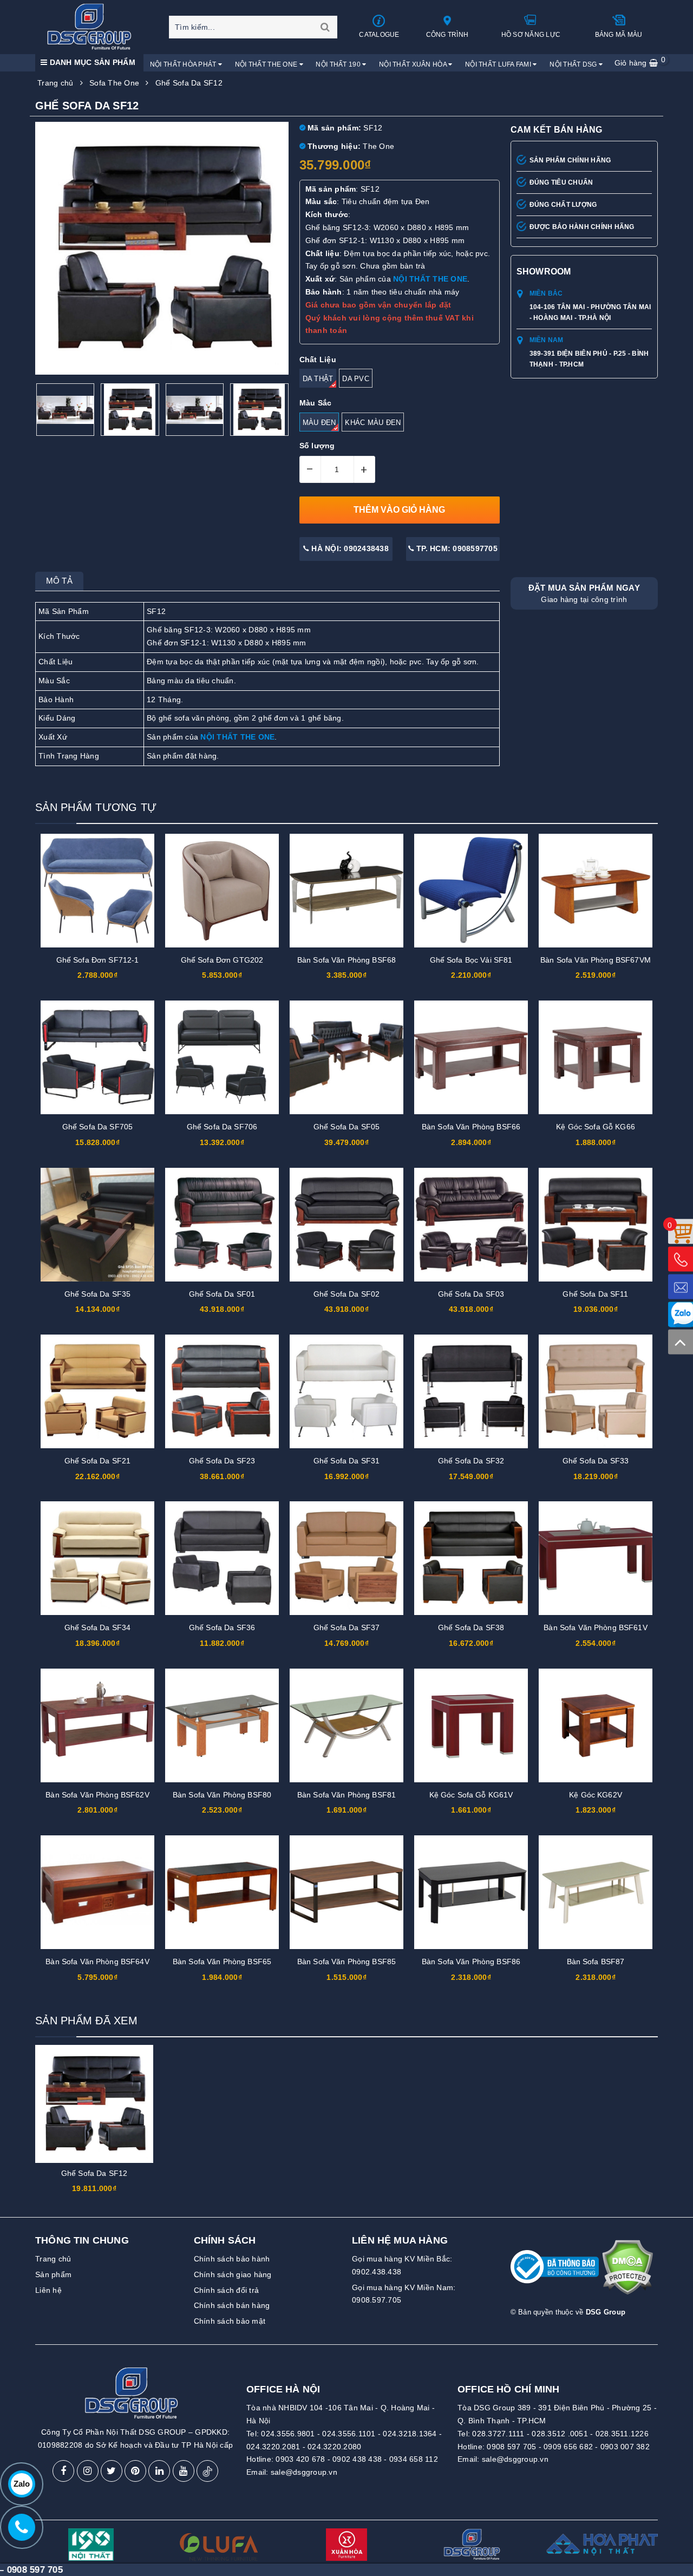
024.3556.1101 (349, 2434)
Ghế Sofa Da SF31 (346, 1461)
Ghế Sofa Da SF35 (97, 1294)
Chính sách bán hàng (232, 2305)
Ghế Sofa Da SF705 (97, 1127)
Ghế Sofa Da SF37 (346, 1627)
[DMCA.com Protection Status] (627, 2272)
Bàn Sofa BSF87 (596, 1962)
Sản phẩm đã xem (86, 2021)
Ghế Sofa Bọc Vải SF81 (471, 960)
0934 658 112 (414, 2459)
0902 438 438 (357, 2459)
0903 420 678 (300, 2459)
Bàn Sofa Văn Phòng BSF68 (346, 960)
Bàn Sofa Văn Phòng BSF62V (97, 1795)
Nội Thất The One (267, 64)
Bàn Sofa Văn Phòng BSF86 (471, 1962)
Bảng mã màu (619, 35)
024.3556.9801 (288, 2434)
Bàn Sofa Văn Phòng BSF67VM (596, 960)
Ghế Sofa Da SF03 (471, 1294)
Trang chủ (53, 2259)
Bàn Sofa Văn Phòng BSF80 (222, 1795)
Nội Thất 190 (339, 64)
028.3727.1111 (498, 2434)
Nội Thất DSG (574, 64)
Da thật (318, 379)
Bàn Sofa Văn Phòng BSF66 (471, 1127)
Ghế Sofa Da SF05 (346, 1127)
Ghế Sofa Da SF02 (346, 1294)
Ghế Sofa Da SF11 (595, 1294)
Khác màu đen (373, 423)
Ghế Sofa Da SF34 (97, 1627)
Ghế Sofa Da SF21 (97, 1461)
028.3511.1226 (622, 2434)
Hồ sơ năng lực (531, 35)
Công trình (447, 35)
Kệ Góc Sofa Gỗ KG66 (596, 1127)
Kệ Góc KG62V (596, 1795)
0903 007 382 (625, 2447)
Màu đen (319, 423)
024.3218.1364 (410, 2434)
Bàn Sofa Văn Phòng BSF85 (346, 1962)
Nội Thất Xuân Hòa (414, 64)
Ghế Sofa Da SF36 (222, 1627)
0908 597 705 (511, 2447)
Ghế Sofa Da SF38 (471, 1627)
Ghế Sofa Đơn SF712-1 (98, 960)
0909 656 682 (568, 2447)
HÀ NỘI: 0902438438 (349, 548)
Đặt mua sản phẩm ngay (584, 593)
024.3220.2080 (334, 2447)
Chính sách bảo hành (232, 2259)
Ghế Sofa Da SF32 (471, 1461)
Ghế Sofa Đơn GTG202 (222, 960)
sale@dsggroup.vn (304, 2472)
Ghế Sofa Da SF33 (596, 1461)
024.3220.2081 (273, 2447)
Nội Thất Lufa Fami (499, 64)
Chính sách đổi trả (227, 2290)
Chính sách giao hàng (233, 2274)
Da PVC (356, 379)
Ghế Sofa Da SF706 (222, 1127)
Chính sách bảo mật (230, 2321)
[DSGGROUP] (93, 27)
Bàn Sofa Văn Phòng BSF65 (222, 1962)
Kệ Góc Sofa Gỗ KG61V (471, 1795)
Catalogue (379, 35)
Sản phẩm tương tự (96, 807)
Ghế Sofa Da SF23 (222, 1461)
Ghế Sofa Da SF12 (94, 2173)
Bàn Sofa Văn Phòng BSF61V (596, 1627)
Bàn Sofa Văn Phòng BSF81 (346, 1795)
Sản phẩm (53, 2274)
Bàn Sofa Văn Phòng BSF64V (97, 1962)
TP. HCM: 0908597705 (456, 548)
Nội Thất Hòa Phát (184, 64)
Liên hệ (48, 2290)
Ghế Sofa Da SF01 (222, 1294)
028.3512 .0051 (560, 2434)
